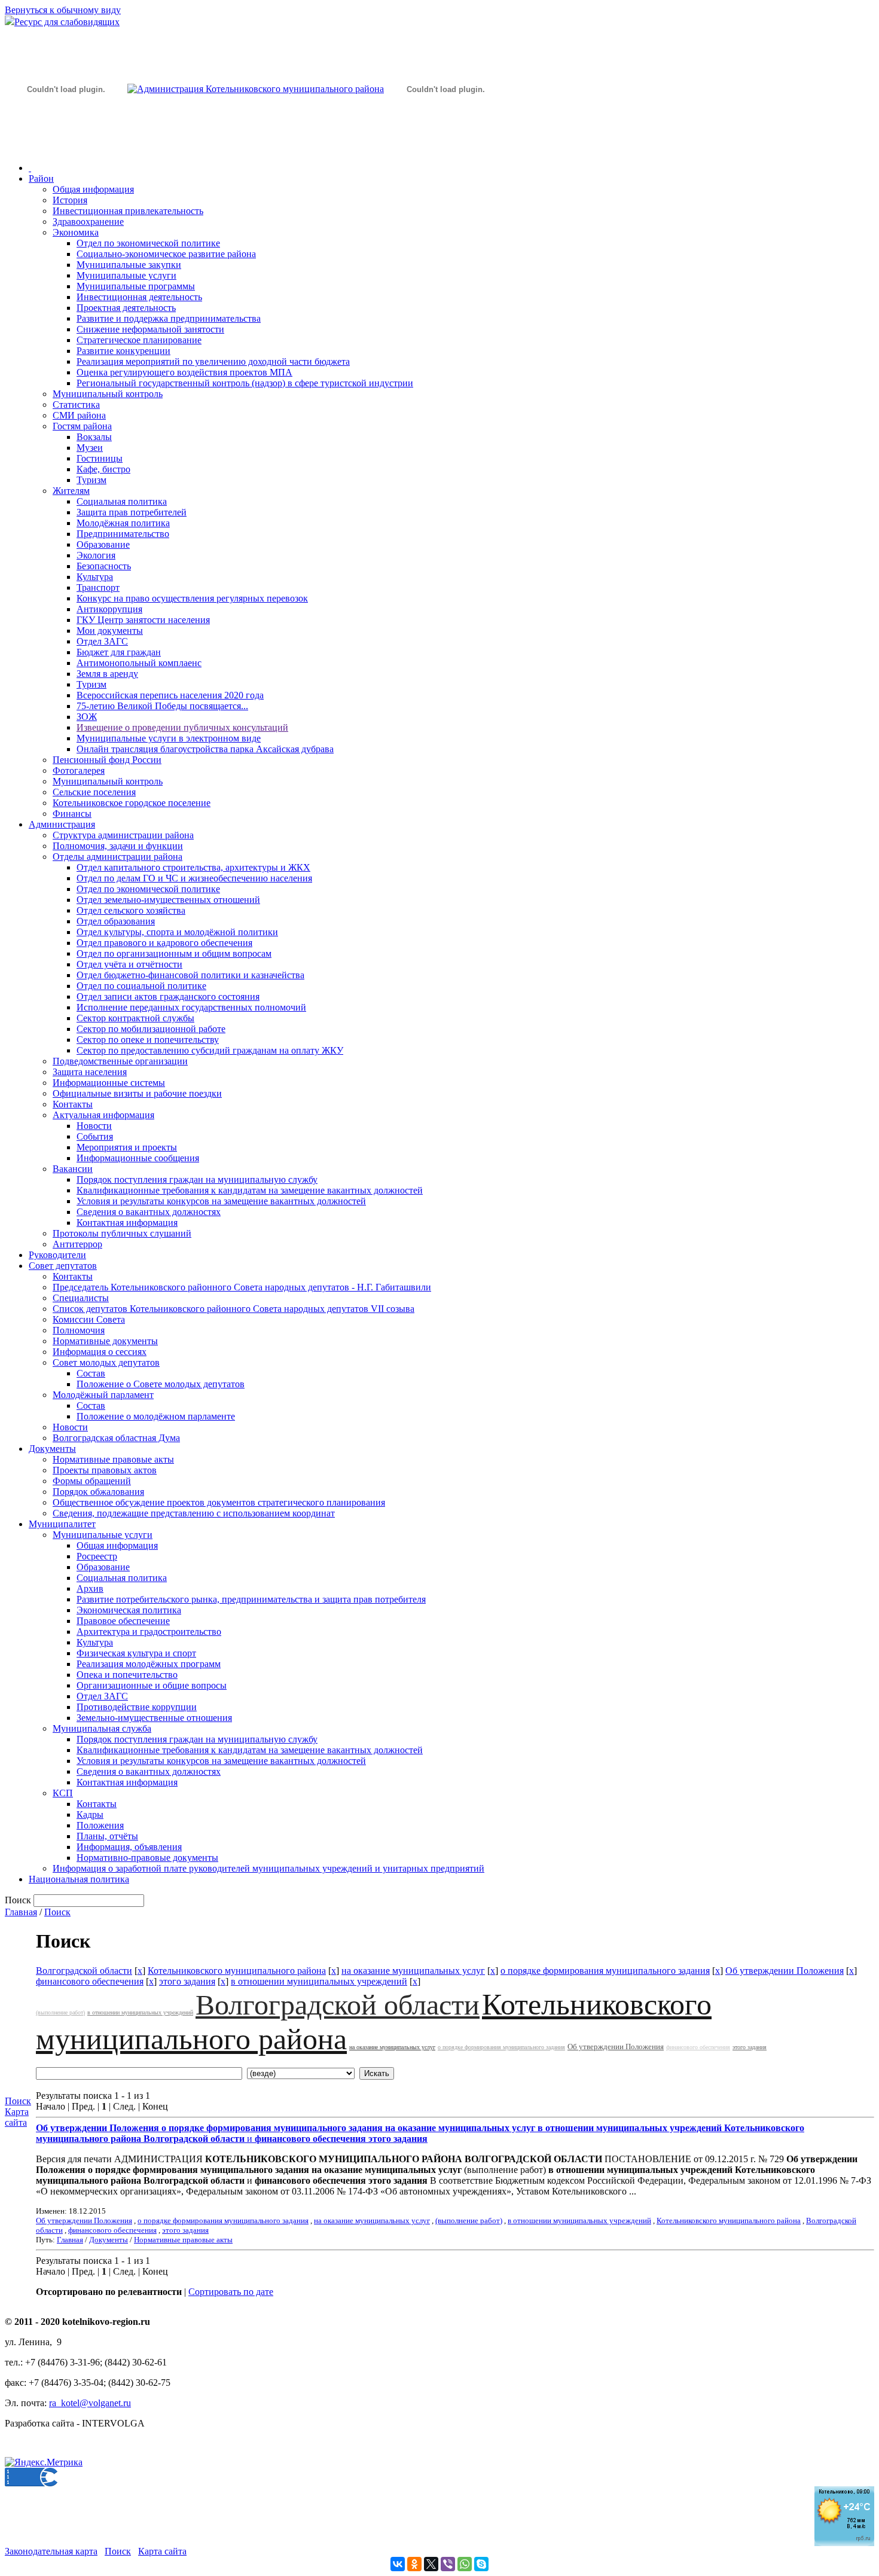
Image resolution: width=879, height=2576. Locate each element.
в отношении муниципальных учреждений (319, 1981)
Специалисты (81, 1298)
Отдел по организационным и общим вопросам (174, 953)
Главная (21, 1912)
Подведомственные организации (120, 1061)
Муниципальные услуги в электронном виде (169, 738)
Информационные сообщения (138, 1158)
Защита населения (90, 1072)
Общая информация (93, 189)
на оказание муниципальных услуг (413, 1971)
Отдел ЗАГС (102, 641)
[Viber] (448, 2564)
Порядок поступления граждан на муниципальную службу (197, 1179)
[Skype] (481, 2564)
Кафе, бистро (103, 469)
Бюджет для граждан (119, 652)
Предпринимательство (123, 534)
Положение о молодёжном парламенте (156, 1416)
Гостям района (82, 426)
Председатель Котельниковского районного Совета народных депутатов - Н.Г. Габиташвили (242, 1287)
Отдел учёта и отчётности (129, 964)
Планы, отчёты (107, 1836)
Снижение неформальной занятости (150, 329)
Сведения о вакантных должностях (149, 1212)
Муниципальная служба (102, 1728)
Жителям (71, 491)
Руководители (57, 1255)
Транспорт (98, 587)
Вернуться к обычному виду (63, 10)
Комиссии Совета (89, 1319)
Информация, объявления (129, 1847)
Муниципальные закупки (129, 265)
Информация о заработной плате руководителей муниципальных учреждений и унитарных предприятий (268, 1868)
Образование (103, 544)
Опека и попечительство (127, 1675)
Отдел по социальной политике (141, 986)
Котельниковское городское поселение (132, 803)
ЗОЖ (87, 717)
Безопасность (104, 566)
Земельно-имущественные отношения (154, 1718)
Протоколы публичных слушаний (122, 1233)
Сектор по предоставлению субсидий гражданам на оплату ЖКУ (210, 1050)
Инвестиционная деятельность (139, 297)
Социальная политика (122, 501)
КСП (63, 1793)
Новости (94, 1126)
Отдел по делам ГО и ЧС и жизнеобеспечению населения (194, 878)
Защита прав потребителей (132, 512)
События (95, 1136)
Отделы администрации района (117, 857)
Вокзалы (94, 437)
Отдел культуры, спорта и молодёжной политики (177, 932)
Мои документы (110, 631)
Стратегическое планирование (139, 340)
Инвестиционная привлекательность (128, 211)
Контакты (73, 1104)
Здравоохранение (88, 222)
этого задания (187, 1981)
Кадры (90, 1815)
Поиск (57, 1912)
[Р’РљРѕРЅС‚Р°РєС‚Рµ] (398, 2564)
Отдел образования (116, 921)
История (70, 200)
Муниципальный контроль (108, 394)
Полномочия (79, 1330)
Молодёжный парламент (103, 1395)
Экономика (76, 232)
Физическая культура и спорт (136, 1653)
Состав (91, 1373)
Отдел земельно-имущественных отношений (168, 900)
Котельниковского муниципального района (237, 1971)
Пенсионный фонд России (107, 760)
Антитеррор (77, 1244)
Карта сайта (17, 2117)
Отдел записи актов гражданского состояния (168, 996)
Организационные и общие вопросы (152, 1685)
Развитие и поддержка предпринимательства (169, 318)
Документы (52, 1449)
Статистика (76, 405)
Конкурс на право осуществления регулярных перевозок (192, 598)
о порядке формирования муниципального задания (605, 1971)
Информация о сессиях (100, 1352)
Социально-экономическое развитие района (166, 254)
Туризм (91, 480)
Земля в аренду (107, 674)
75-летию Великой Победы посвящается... (162, 706)
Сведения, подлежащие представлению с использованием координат (194, 1513)
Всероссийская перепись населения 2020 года (170, 695)
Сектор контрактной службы (135, 1018)
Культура (95, 577)
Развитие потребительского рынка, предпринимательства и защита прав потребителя (251, 1599)
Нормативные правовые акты (113, 1459)
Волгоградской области (84, 1971)
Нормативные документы (105, 1341)
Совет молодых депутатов (106, 1362)
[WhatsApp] (465, 2564)
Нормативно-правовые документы (147, 1858)
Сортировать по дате (231, 2292)
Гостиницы (100, 458)
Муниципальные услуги (126, 275)
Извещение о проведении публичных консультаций (182, 727)
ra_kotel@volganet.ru (90, 2403)
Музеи (90, 448)
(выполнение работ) (60, 2012)
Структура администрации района (123, 835)
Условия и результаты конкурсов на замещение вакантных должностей (221, 1201)
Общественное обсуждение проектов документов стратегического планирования (219, 1502)
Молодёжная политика (123, 523)
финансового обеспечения (90, 1981)
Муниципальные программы (136, 286)
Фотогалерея (79, 770)
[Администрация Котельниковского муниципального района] (66, 146)
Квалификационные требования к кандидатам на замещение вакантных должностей (250, 1190)
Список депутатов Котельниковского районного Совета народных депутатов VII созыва (234, 1309)
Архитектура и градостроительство (149, 1632)
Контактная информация (127, 1223)
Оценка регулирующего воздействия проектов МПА (184, 372)
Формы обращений (92, 1481)
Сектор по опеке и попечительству (148, 1040)
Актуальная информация (103, 1115)
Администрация (62, 824)
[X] (431, 2564)
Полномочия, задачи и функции (118, 846)
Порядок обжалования (98, 1492)
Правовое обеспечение (123, 1621)
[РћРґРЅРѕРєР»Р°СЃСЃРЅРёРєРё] (414, 2564)
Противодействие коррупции (137, 1707)
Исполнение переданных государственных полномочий (191, 1007)
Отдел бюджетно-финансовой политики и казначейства (190, 975)
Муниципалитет (62, 1524)
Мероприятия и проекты (127, 1147)
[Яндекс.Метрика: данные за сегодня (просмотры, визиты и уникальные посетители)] (44, 2462)
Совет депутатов (63, 1266)
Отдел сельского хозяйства (131, 910)
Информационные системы (109, 1083)
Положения (100, 1825)
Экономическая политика (129, 1610)
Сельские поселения (94, 792)
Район (41, 178)
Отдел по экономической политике (148, 243)
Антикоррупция (109, 609)
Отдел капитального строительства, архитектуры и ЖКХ (193, 867)
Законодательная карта (51, 2551)
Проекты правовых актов (105, 1470)
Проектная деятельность (126, 308)
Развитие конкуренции (123, 351)
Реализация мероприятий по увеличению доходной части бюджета (213, 361)
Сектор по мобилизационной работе (151, 1029)
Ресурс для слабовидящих (67, 22)
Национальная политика (79, 1879)
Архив (90, 1588)
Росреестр (97, 1556)
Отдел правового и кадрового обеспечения (164, 943)
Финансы (72, 814)
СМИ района (79, 415)
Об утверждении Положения (785, 1971)
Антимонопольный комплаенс (139, 663)
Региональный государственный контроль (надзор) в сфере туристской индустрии (245, 383)
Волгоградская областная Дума (116, 1438)
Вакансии (73, 1169)
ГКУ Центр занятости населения (143, 620)
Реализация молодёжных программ (149, 1664)
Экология (96, 555)
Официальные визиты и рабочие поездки (137, 1093)
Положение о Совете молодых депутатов (161, 1384)
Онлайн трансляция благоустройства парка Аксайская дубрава (205, 749)
